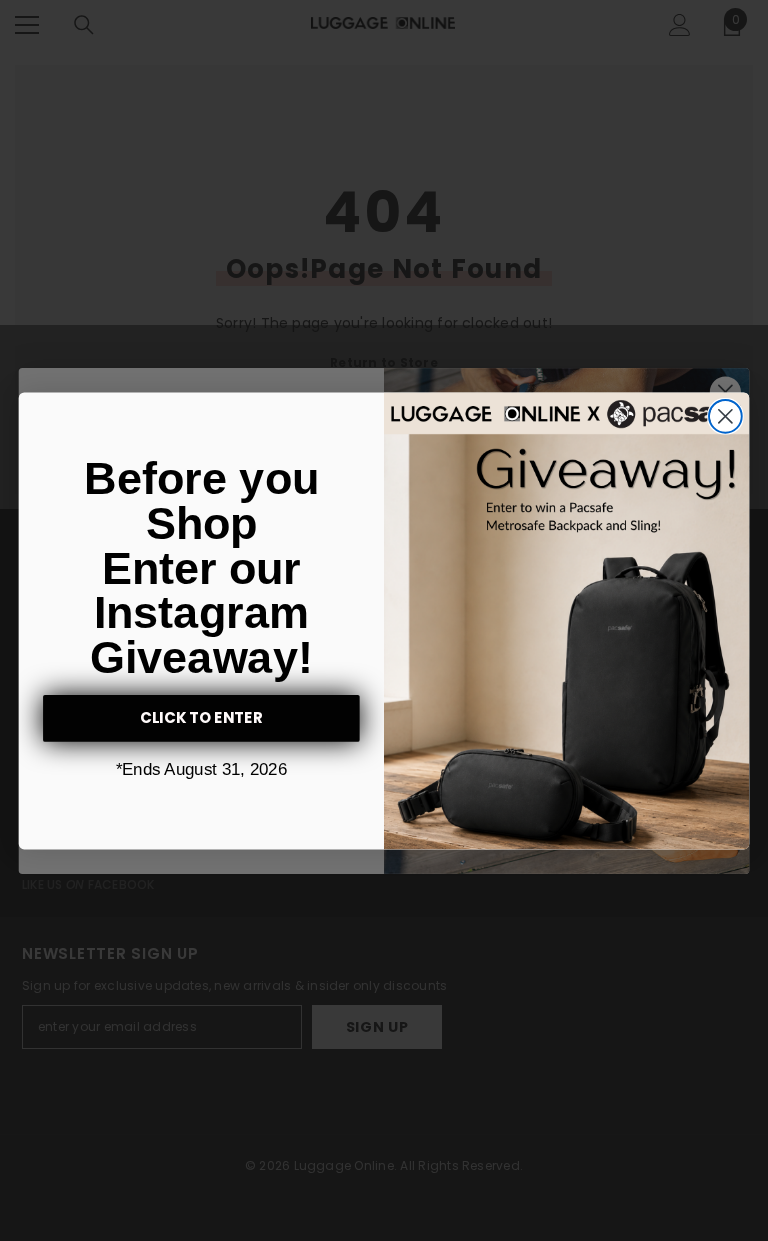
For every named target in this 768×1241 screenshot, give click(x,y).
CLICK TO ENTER (202, 718)
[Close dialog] (725, 416)
